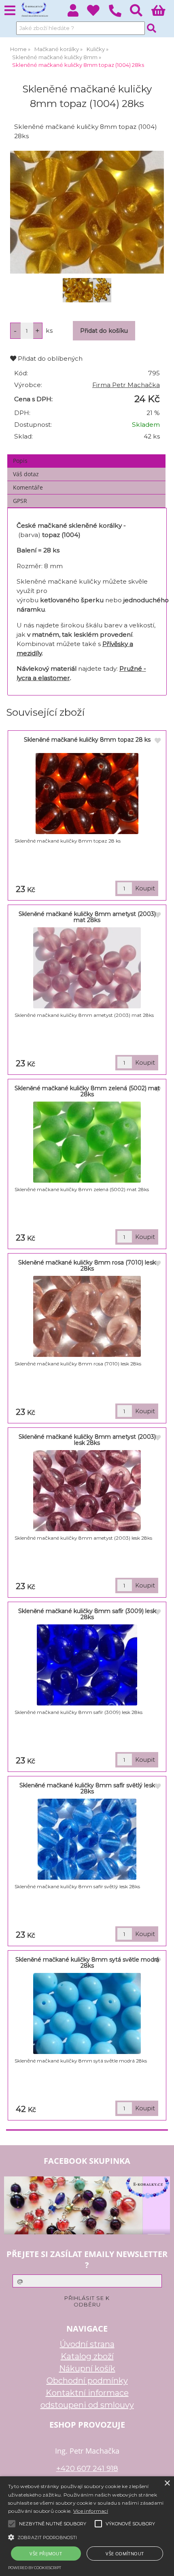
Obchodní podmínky (87, 2381)
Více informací (91, 2511)
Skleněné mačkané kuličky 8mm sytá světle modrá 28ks (87, 1963)
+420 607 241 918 (87, 2468)
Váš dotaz (26, 474)
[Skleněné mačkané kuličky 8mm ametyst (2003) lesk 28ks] (87, 1491)
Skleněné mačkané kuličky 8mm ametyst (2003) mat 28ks (87, 917)
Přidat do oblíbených (49, 358)
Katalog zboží (87, 2356)
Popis (20, 461)
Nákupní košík (87, 2368)
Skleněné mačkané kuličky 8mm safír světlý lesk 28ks (87, 1788)
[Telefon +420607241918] (119, 17)
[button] (87, 2537)
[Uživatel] (98, 13)
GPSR (20, 501)
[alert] (87, 2526)
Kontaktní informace (87, 2393)
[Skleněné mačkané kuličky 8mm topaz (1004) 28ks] (87, 212)
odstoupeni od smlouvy (87, 2405)
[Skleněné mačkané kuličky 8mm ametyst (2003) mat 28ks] (87, 968)
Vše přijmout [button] (46, 2554)
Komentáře (28, 487)
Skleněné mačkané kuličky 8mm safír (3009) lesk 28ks (87, 1614)
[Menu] (10, 11)
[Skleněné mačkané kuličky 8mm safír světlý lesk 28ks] (87, 1839)
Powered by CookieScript (35, 2568)
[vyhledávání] (141, 13)
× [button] (167, 2483)
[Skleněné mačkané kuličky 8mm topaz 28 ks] (87, 794)
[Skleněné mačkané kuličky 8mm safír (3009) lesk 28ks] (87, 1665)
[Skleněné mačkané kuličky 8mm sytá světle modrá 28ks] (87, 2013)
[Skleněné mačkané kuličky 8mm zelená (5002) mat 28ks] (87, 1142)
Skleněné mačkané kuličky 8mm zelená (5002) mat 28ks (87, 1091)
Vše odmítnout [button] (125, 2554)
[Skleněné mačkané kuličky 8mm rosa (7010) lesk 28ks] (87, 1316)
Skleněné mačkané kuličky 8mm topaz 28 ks (87, 740)
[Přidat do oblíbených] (158, 741)
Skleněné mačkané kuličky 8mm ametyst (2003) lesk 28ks (87, 1440)
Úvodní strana (87, 2344)
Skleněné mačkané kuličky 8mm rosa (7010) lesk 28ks (87, 1266)
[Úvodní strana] (34, 10)
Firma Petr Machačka (126, 385)
